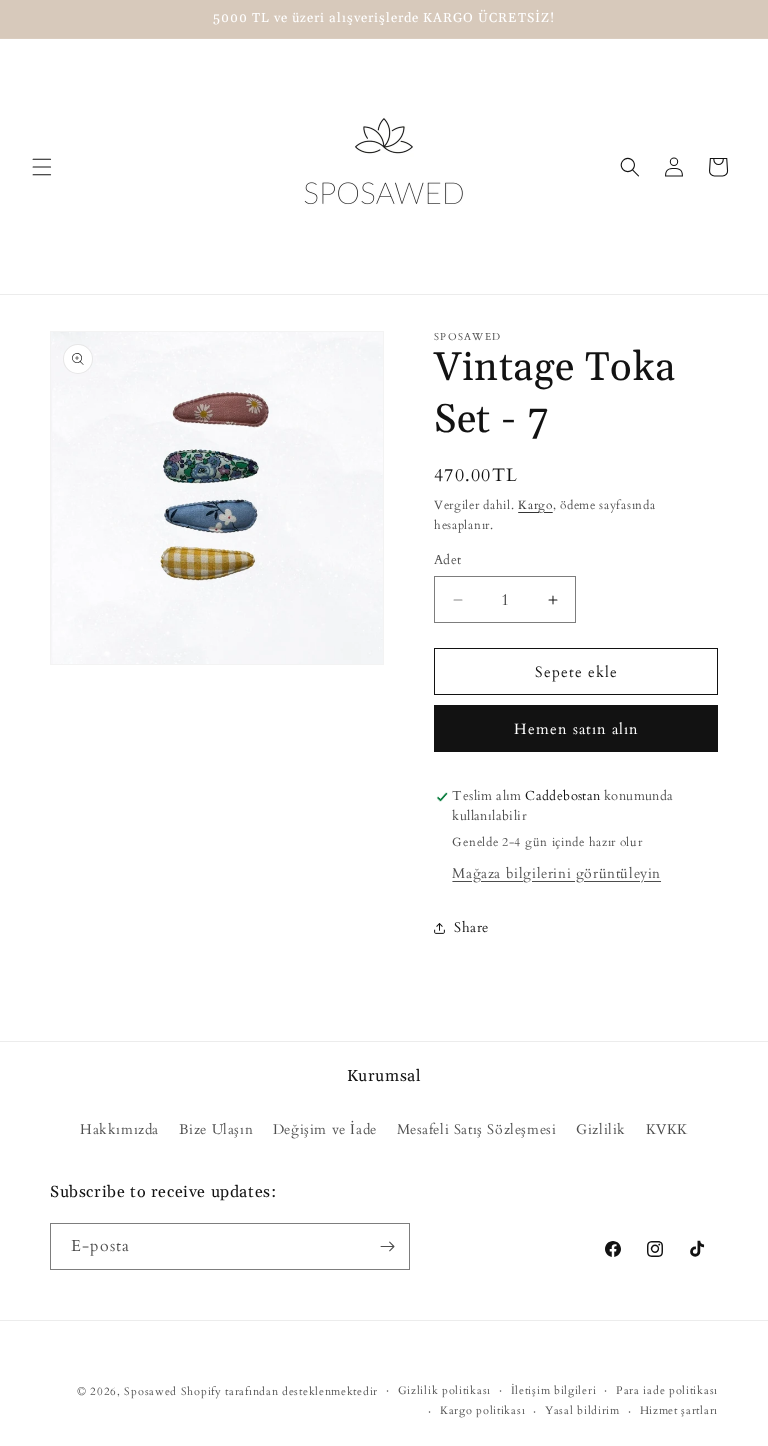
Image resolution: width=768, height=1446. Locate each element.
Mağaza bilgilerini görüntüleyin (556, 873)
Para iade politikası (667, 1390)
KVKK (667, 1129)
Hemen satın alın (576, 729)
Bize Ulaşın (216, 1129)
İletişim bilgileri (554, 1390)
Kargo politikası (482, 1410)
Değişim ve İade (325, 1129)
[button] (42, 167)
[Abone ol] (387, 1246)
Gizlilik (601, 1129)
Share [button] (471, 927)
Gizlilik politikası (444, 1390)
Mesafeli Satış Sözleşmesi (477, 1129)
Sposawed (150, 1391)
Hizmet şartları (679, 1410)
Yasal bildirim (582, 1410)
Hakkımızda (119, 1129)
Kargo (535, 505)
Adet (448, 560)
